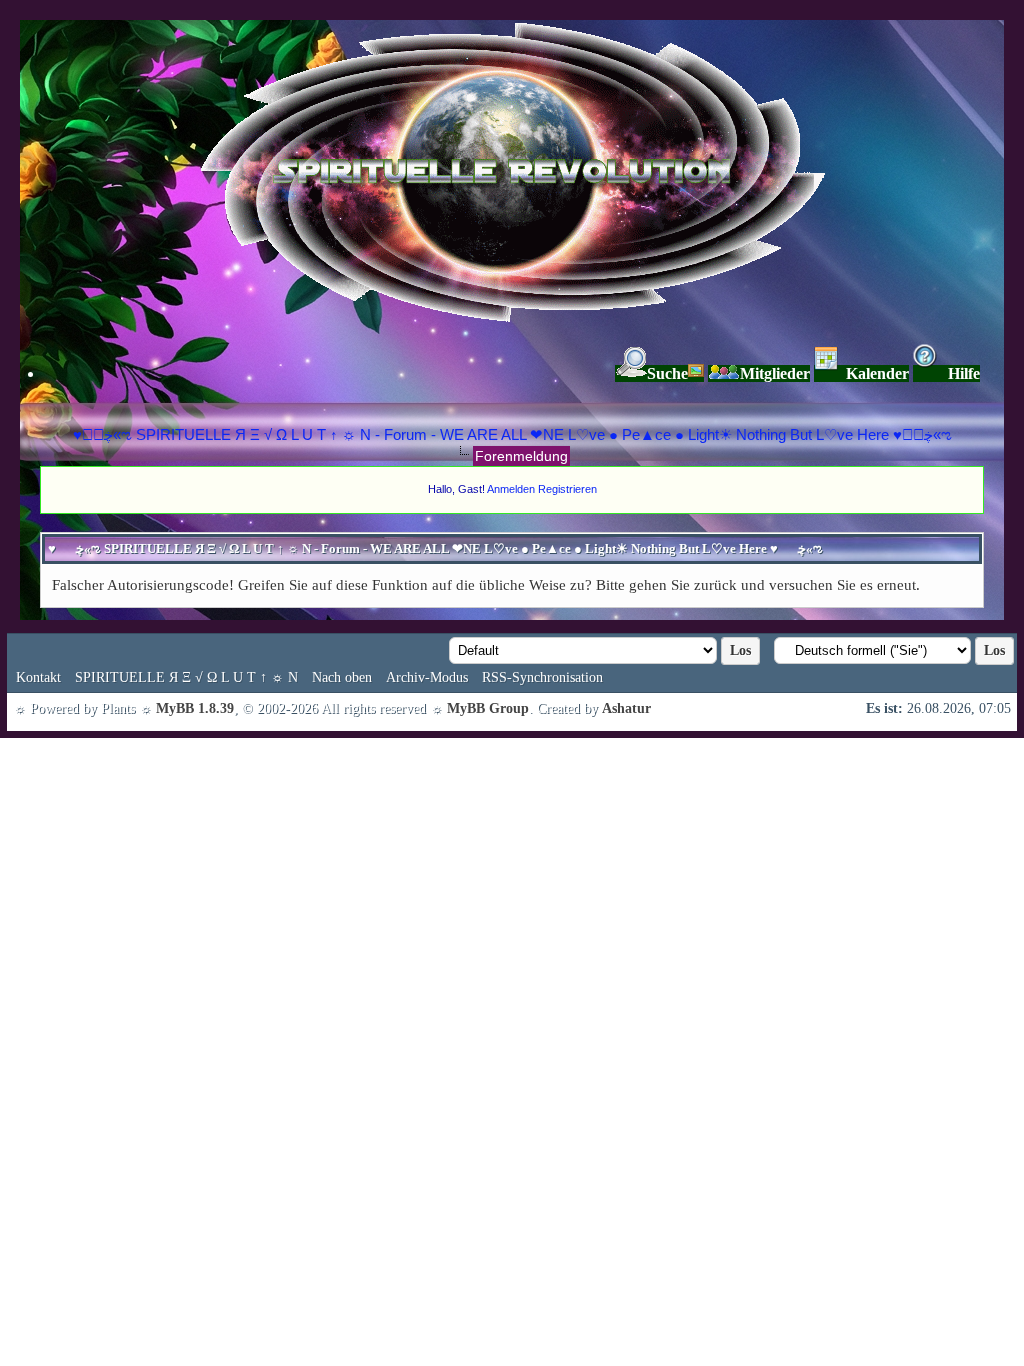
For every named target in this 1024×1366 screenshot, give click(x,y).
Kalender (877, 373)
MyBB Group (488, 708)
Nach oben (342, 677)
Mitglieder (775, 373)
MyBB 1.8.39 (195, 708)
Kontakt (38, 677)
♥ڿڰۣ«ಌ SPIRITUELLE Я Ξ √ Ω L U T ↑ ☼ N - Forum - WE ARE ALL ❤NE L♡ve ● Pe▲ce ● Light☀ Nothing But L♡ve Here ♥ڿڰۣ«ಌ (512, 434)
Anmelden (511, 489)
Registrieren (567, 489)
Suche (667, 373)
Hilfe (964, 373)
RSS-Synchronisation (542, 677)
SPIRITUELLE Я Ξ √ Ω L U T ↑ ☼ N (186, 677)
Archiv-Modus (427, 677)
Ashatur (626, 708)
